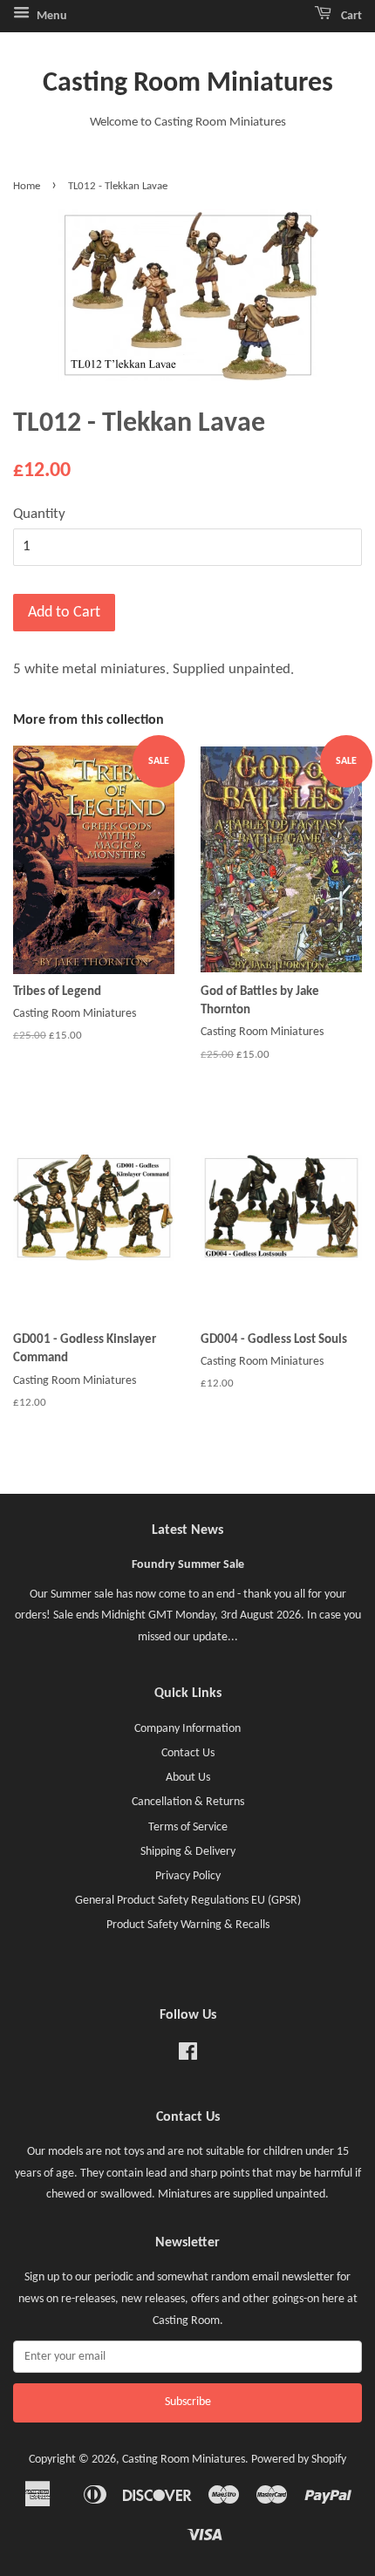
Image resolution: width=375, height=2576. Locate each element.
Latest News (187, 1530)
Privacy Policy (188, 1876)
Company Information (187, 1729)
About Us (188, 1778)
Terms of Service (188, 1827)
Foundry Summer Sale (188, 1565)
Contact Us (188, 1753)
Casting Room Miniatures (188, 84)
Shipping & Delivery (188, 1852)
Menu (51, 16)
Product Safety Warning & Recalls (188, 1925)
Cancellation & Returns (188, 1802)
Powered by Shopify (299, 2460)
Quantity (39, 514)
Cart (350, 16)
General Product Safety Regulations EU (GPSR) (188, 1901)
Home (27, 186)
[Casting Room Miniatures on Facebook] (188, 2056)
